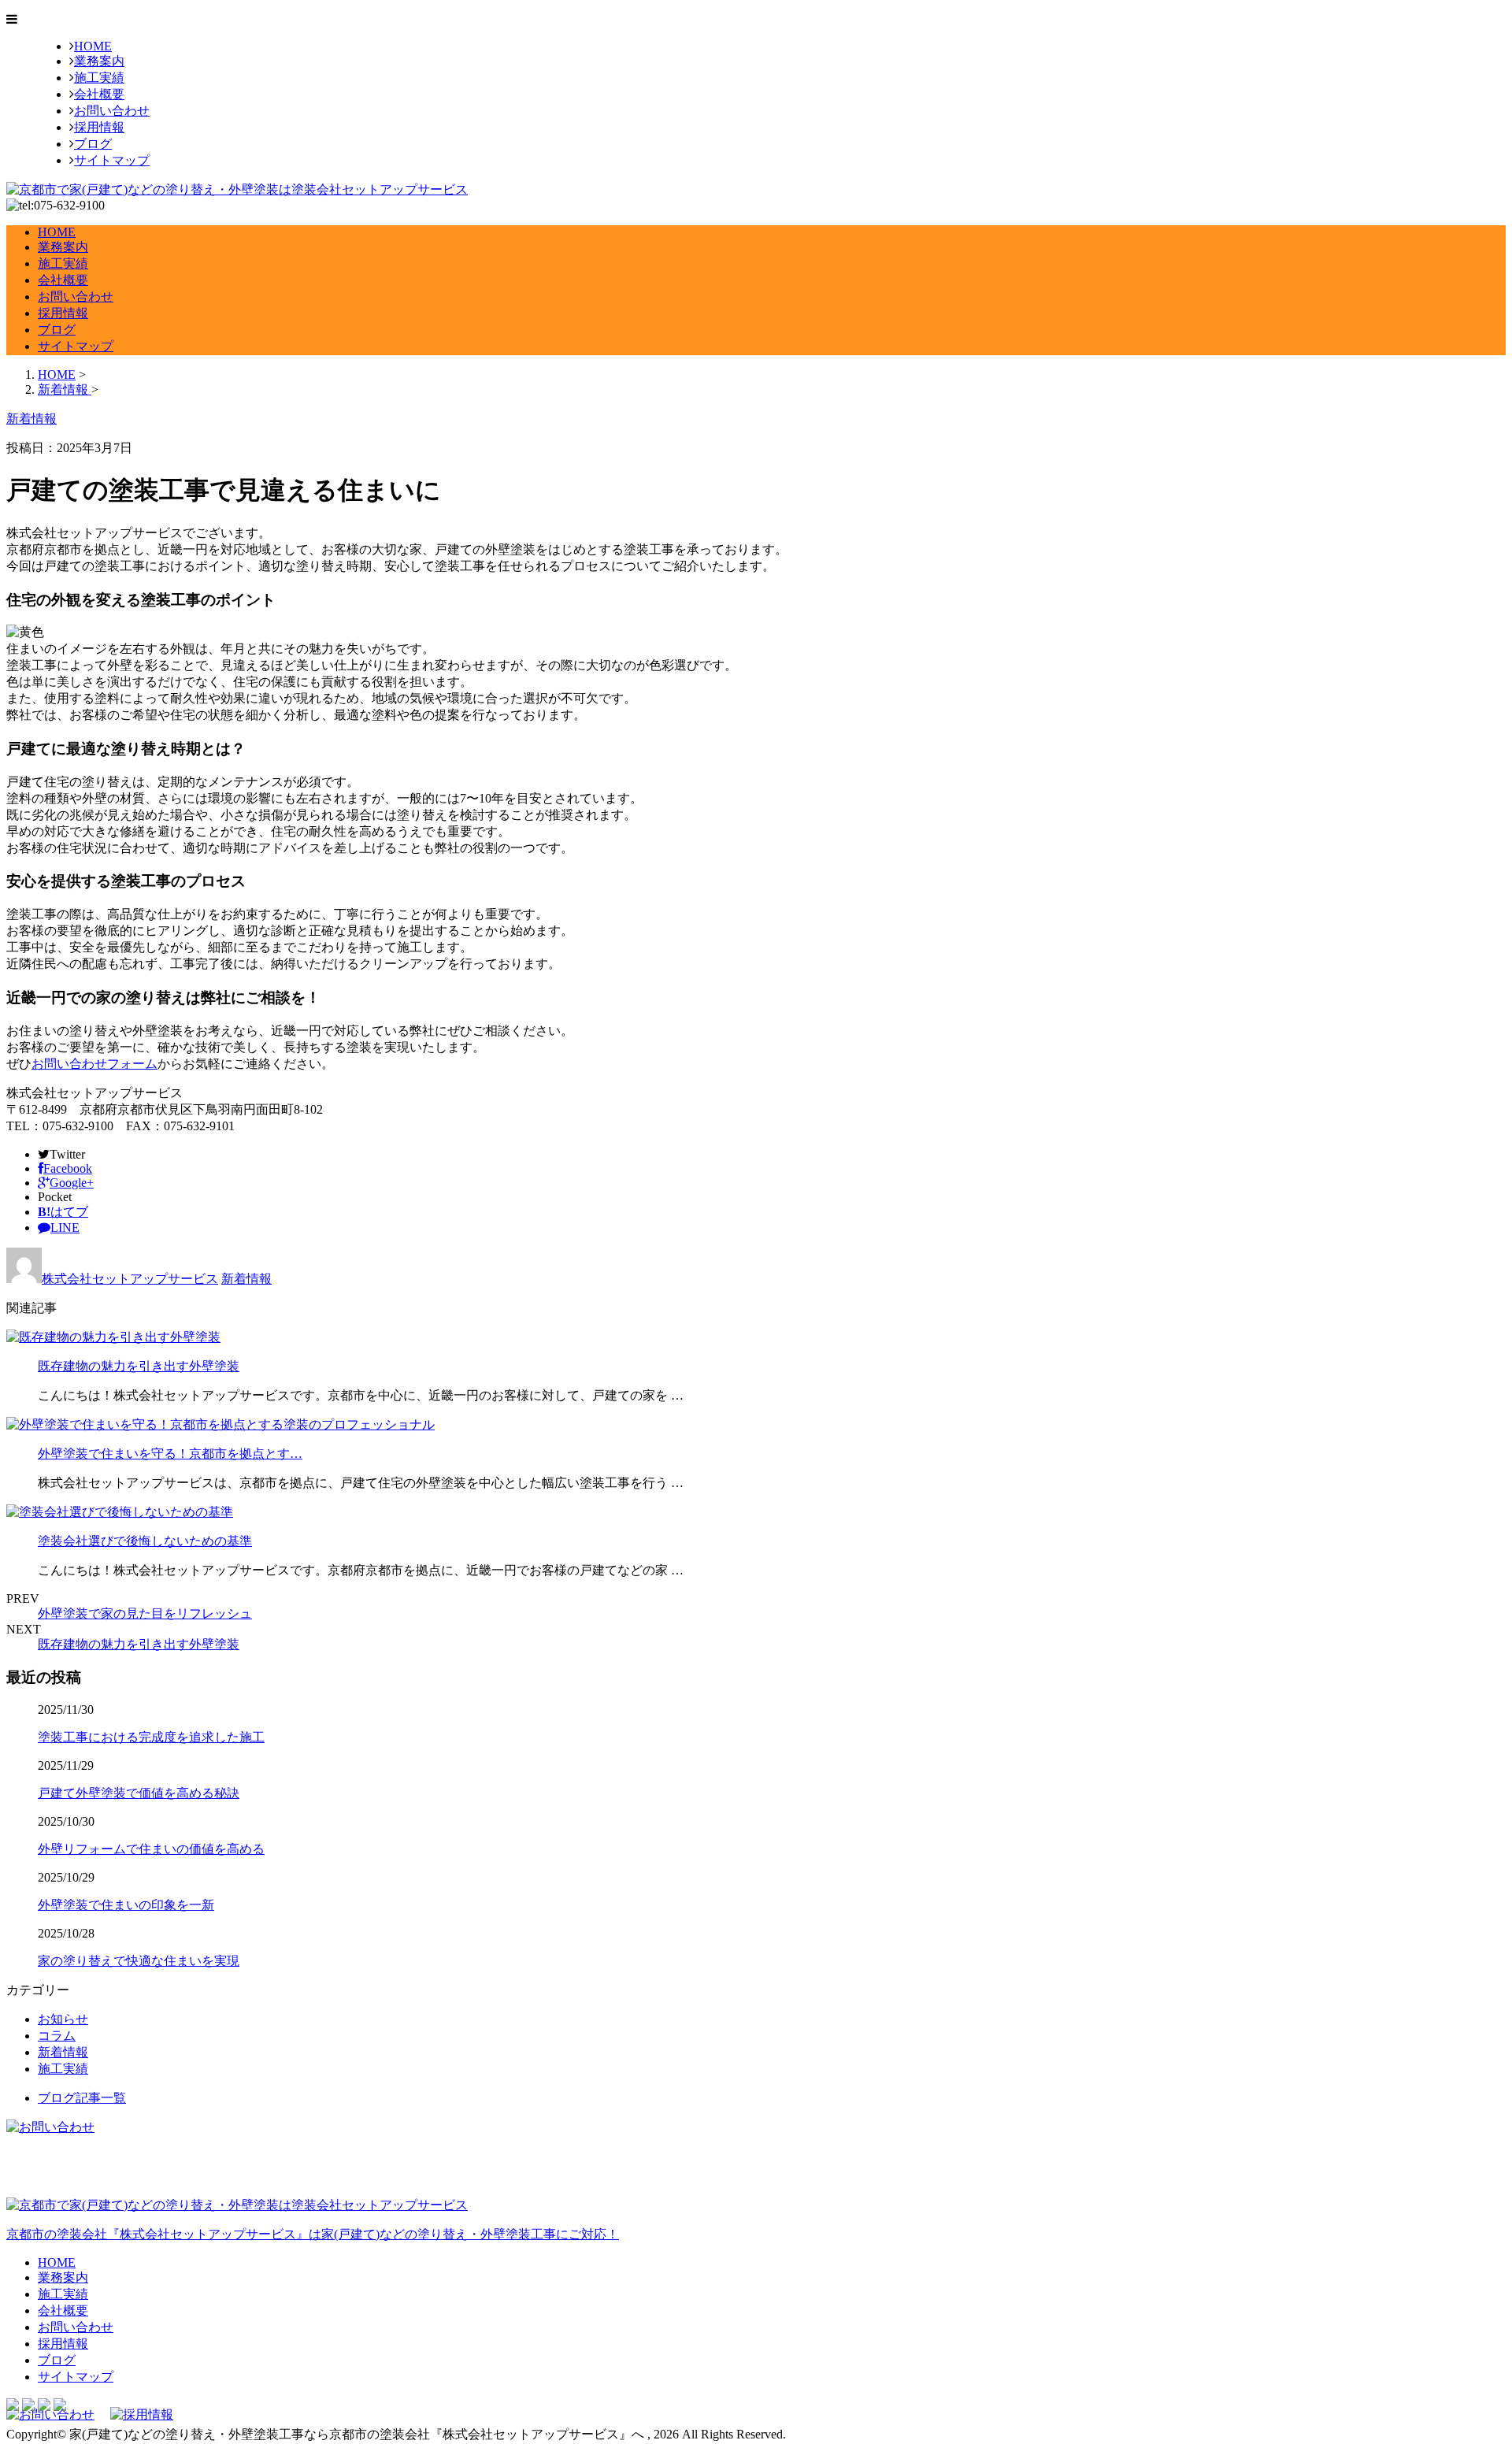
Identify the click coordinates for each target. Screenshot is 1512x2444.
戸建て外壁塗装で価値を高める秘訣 (139, 1793)
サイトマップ (112, 160)
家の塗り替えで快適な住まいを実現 (139, 1961)
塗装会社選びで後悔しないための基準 (145, 1541)
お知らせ (63, 2019)
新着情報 (246, 1279)
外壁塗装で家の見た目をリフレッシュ (145, 1613)
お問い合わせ (112, 111)
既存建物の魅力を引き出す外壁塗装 (139, 1366)
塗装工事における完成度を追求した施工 (151, 1737)
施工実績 (99, 78)
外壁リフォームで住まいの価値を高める (151, 1849)
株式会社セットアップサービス (130, 1279)
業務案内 (99, 61)
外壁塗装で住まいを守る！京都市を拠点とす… (170, 1454)
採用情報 (99, 127)
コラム (57, 2036)
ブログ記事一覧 (82, 2098)
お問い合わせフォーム (94, 1064)
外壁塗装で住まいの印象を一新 (126, 1905)
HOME (93, 46)
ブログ (93, 144)
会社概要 (99, 94)
